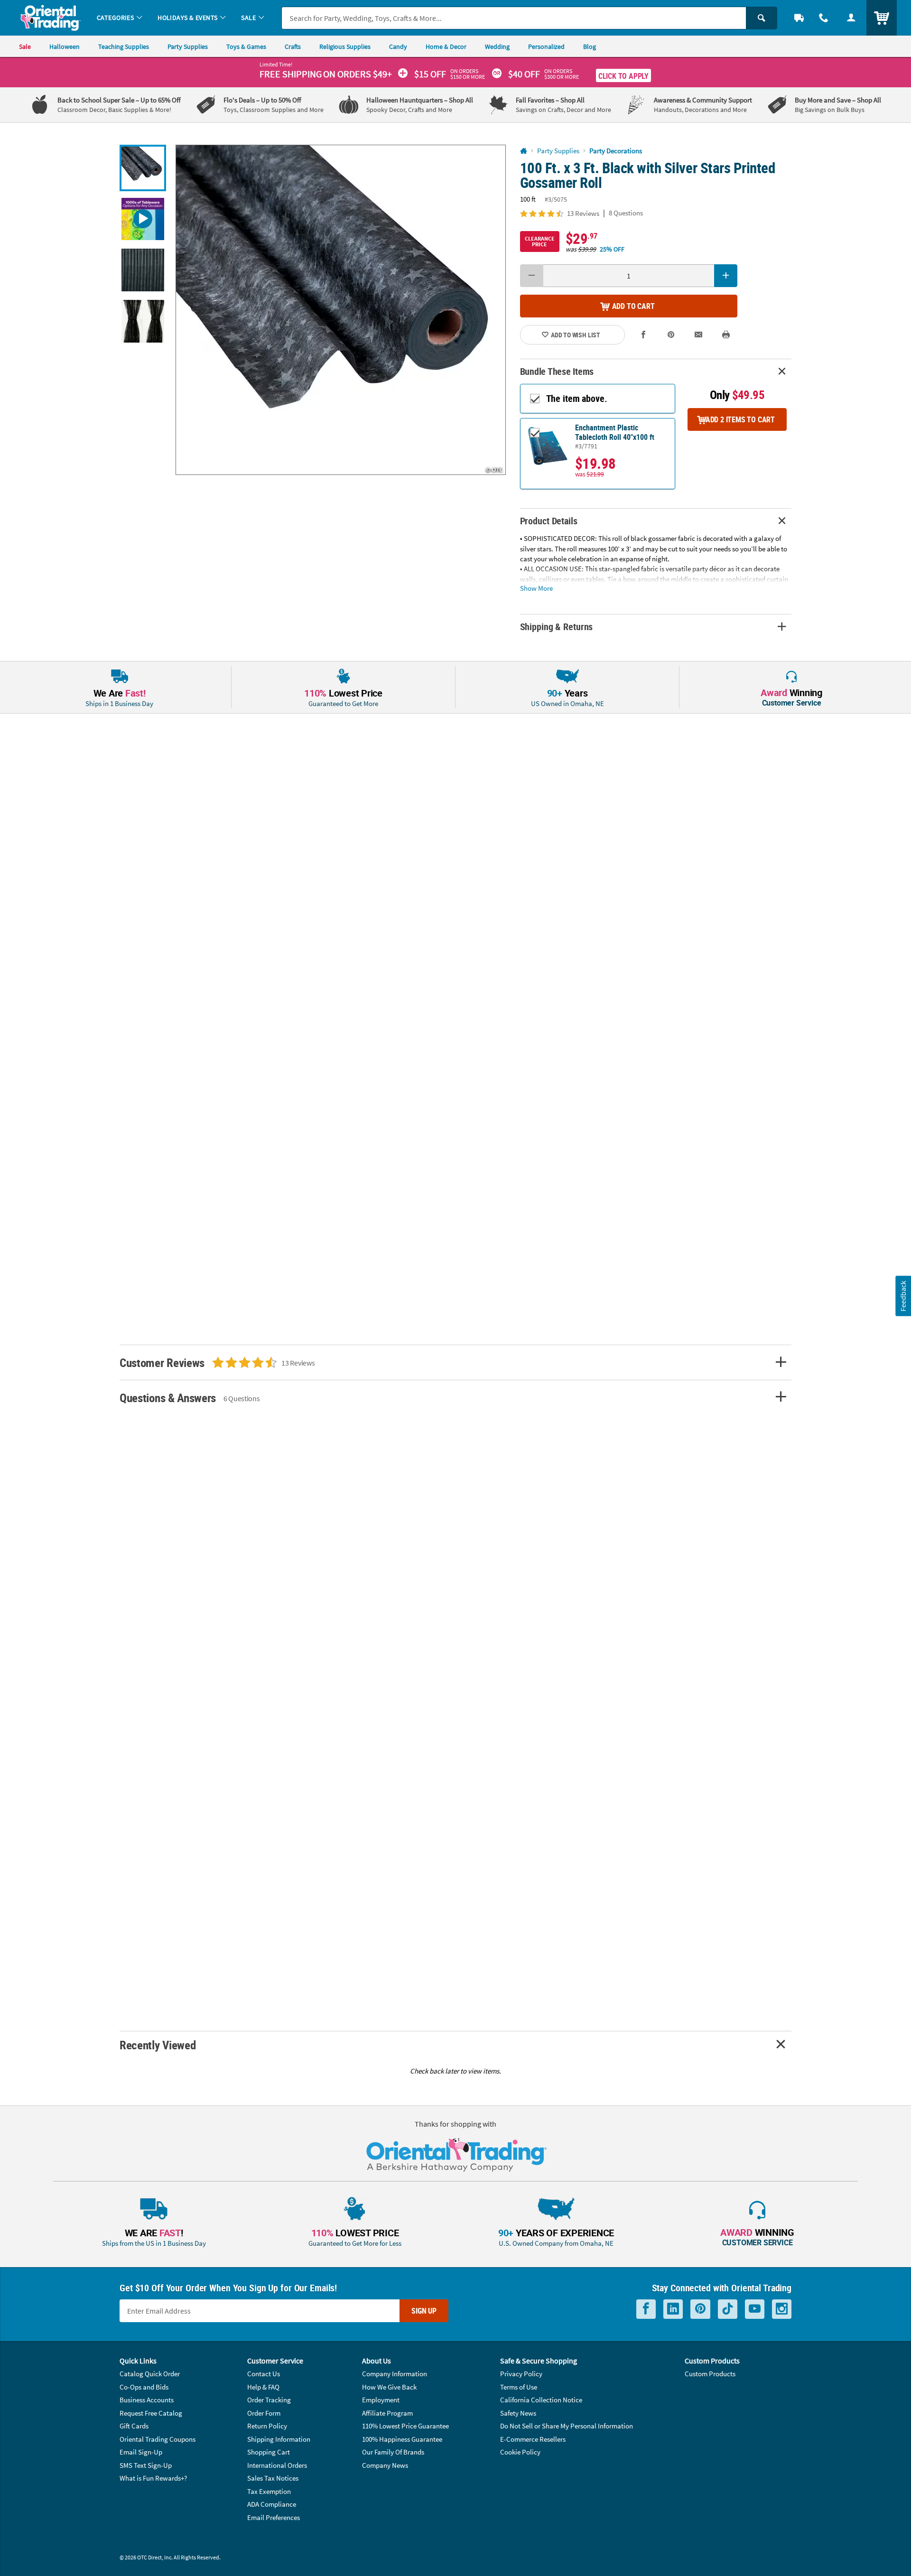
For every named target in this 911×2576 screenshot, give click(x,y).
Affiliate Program (387, 2413)
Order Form (264, 2413)
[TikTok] (728, 2309)
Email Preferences (274, 2517)
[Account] (851, 18)
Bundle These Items (557, 371)
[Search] (762, 18)
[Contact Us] (824, 18)
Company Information (395, 2374)
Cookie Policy (520, 2452)
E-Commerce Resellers (533, 2439)
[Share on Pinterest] (671, 335)
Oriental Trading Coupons (158, 2439)
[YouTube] (755, 2309)
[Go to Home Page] (524, 151)
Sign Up (424, 2311)
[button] (341, 310)
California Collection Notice (541, 2400)
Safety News (518, 2413)
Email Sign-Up (141, 2452)
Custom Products (710, 2374)
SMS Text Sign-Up (146, 2465)
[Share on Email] (698, 335)
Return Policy (267, 2426)
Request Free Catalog (151, 2413)
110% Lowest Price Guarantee (405, 2426)
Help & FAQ (263, 2387)
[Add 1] (726, 276)
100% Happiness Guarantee (402, 2439)
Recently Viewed (158, 2045)
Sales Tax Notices (273, 2478)
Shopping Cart (269, 2452)
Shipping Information (279, 2439)
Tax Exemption (269, 2491)
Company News (385, 2465)
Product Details (549, 521)
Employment (381, 2400)
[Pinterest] (700, 2309)
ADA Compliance (272, 2504)
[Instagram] (782, 2309)
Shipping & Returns (557, 627)
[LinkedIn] (673, 2309)
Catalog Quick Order (150, 2374)
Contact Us (264, 2374)
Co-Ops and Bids (144, 2387)
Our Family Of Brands (393, 2452)
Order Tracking (269, 2400)
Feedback (903, 1296)
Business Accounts (147, 2400)
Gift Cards (134, 2426)
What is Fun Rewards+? (153, 2478)
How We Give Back (389, 2387)
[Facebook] (646, 2309)
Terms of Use (519, 2387)
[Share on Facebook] (644, 335)
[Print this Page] (726, 335)
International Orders (277, 2465)
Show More (536, 588)
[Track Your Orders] (799, 18)
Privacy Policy (521, 2374)
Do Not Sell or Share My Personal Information (567, 2426)
